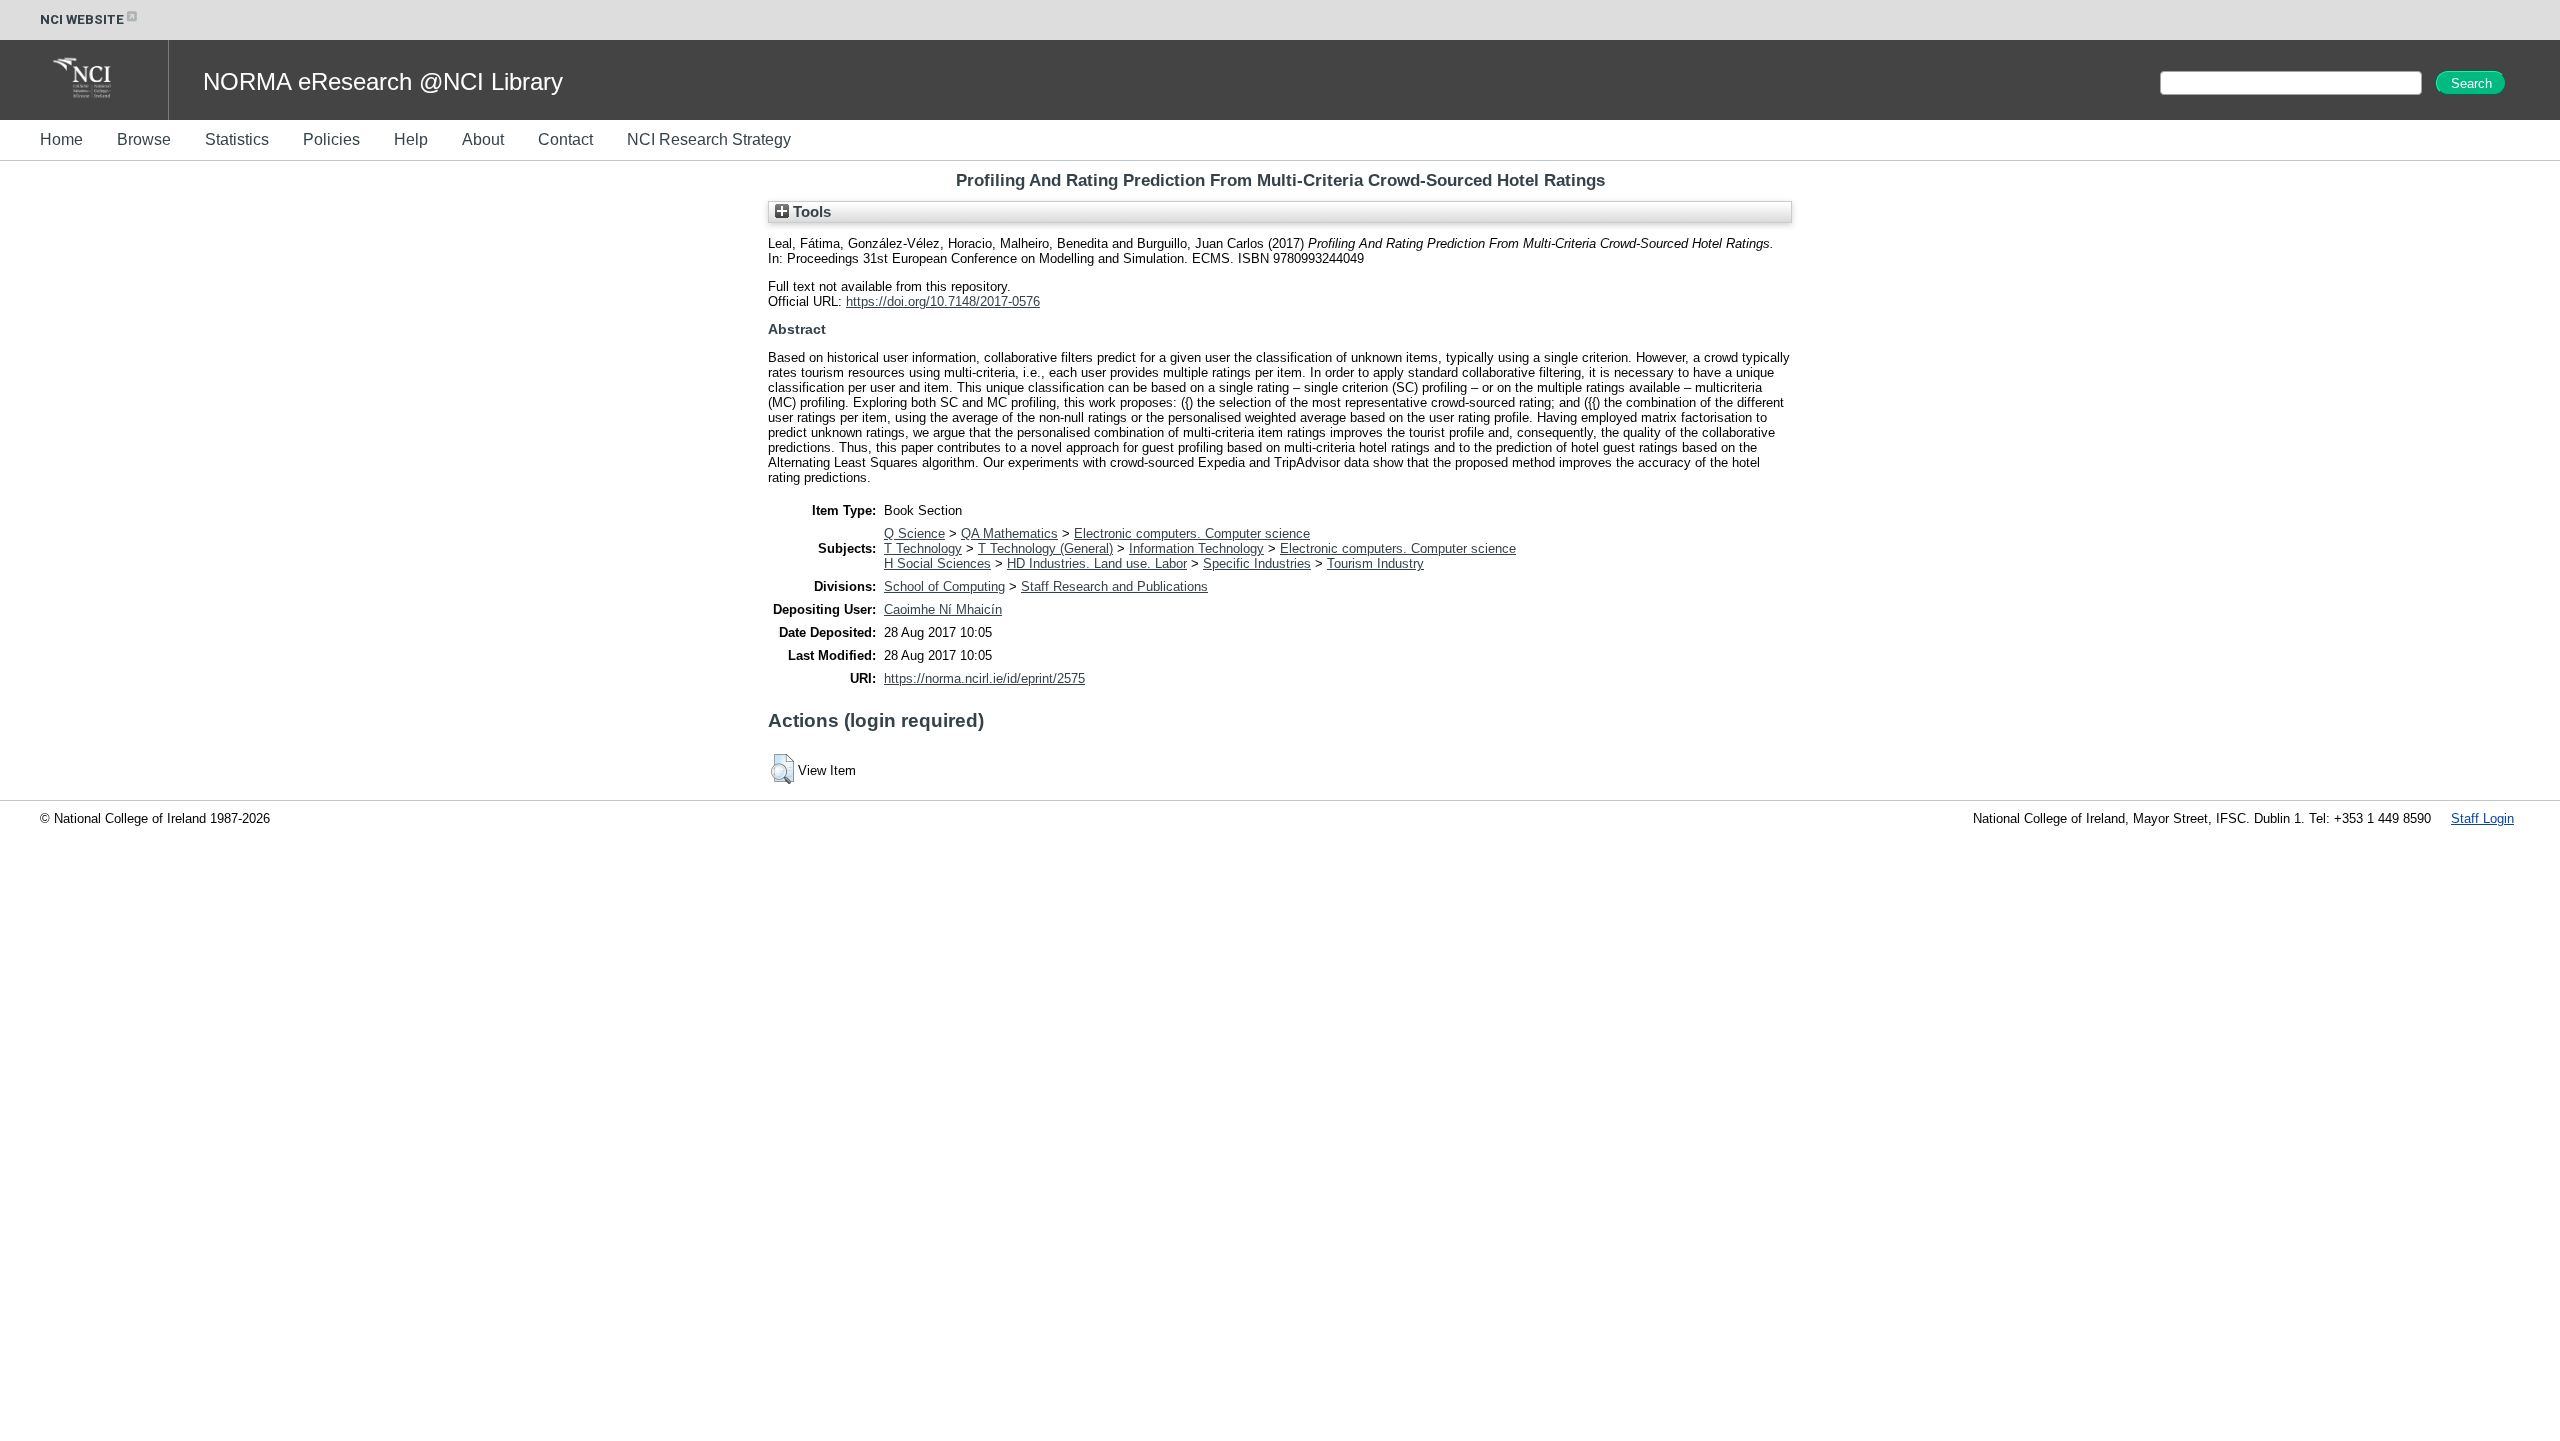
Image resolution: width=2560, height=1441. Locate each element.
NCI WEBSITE (82, 19)
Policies (331, 139)
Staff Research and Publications (1114, 586)
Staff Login (2482, 818)
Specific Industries (1257, 563)
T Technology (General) (1045, 548)
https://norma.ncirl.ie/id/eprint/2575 (984, 678)
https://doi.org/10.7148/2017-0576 (943, 301)
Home (61, 139)
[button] (782, 769)
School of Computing (944, 586)
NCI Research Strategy (709, 139)
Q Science (914, 533)
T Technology (923, 548)
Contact (565, 139)
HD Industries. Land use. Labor (1097, 563)
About (483, 139)
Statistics (237, 139)
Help (411, 139)
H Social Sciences (937, 563)
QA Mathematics (1009, 533)
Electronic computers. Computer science (1192, 533)
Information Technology (1196, 548)
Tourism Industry (1375, 563)
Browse (144, 139)
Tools (810, 212)
